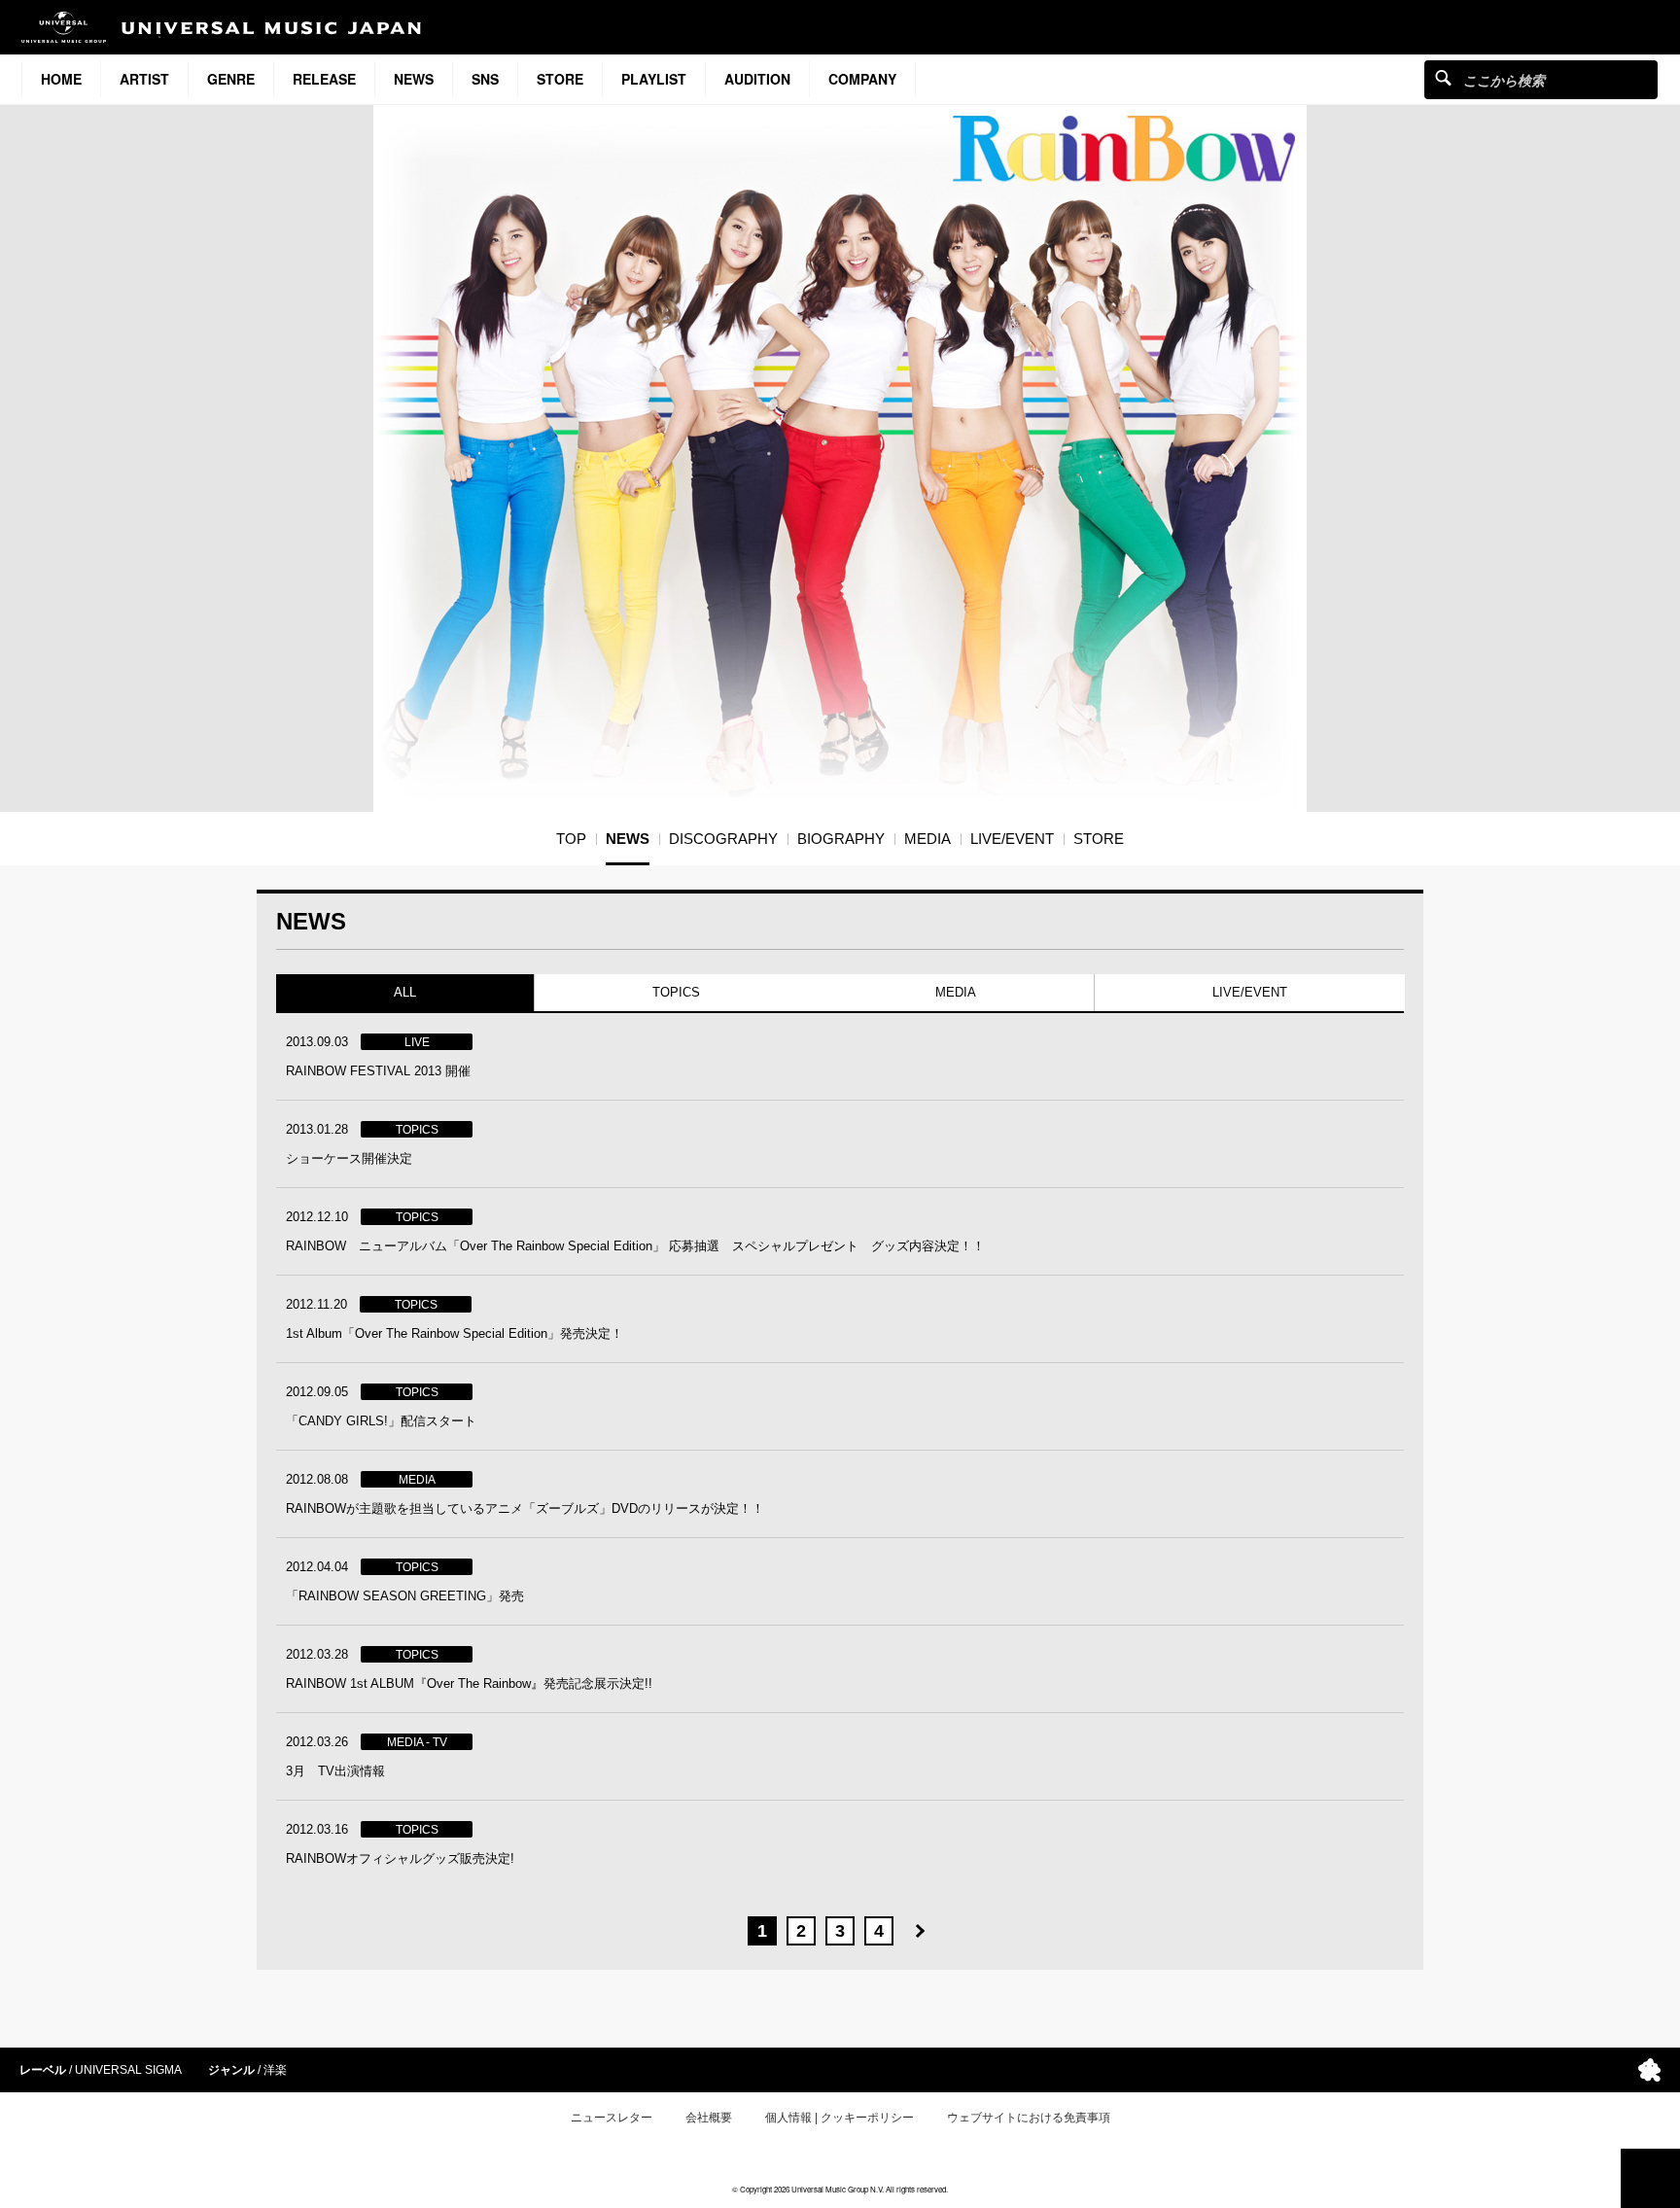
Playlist (654, 79)
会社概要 (709, 2118)
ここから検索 (1443, 77)
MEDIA (956, 992)
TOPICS (675, 992)
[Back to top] (1650, 2178)
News (414, 79)
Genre (231, 79)
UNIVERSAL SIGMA (128, 2070)
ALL (405, 992)
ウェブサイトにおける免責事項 (1029, 2118)
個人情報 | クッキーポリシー (840, 2118)
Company (862, 79)
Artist (144, 79)
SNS (485, 79)
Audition (757, 79)
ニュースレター (612, 2118)
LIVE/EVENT (1249, 992)
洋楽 (275, 2070)
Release (324, 79)
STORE (560, 79)
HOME (61, 79)
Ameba (1649, 2070)
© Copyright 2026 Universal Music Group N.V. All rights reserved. (840, 2189)
